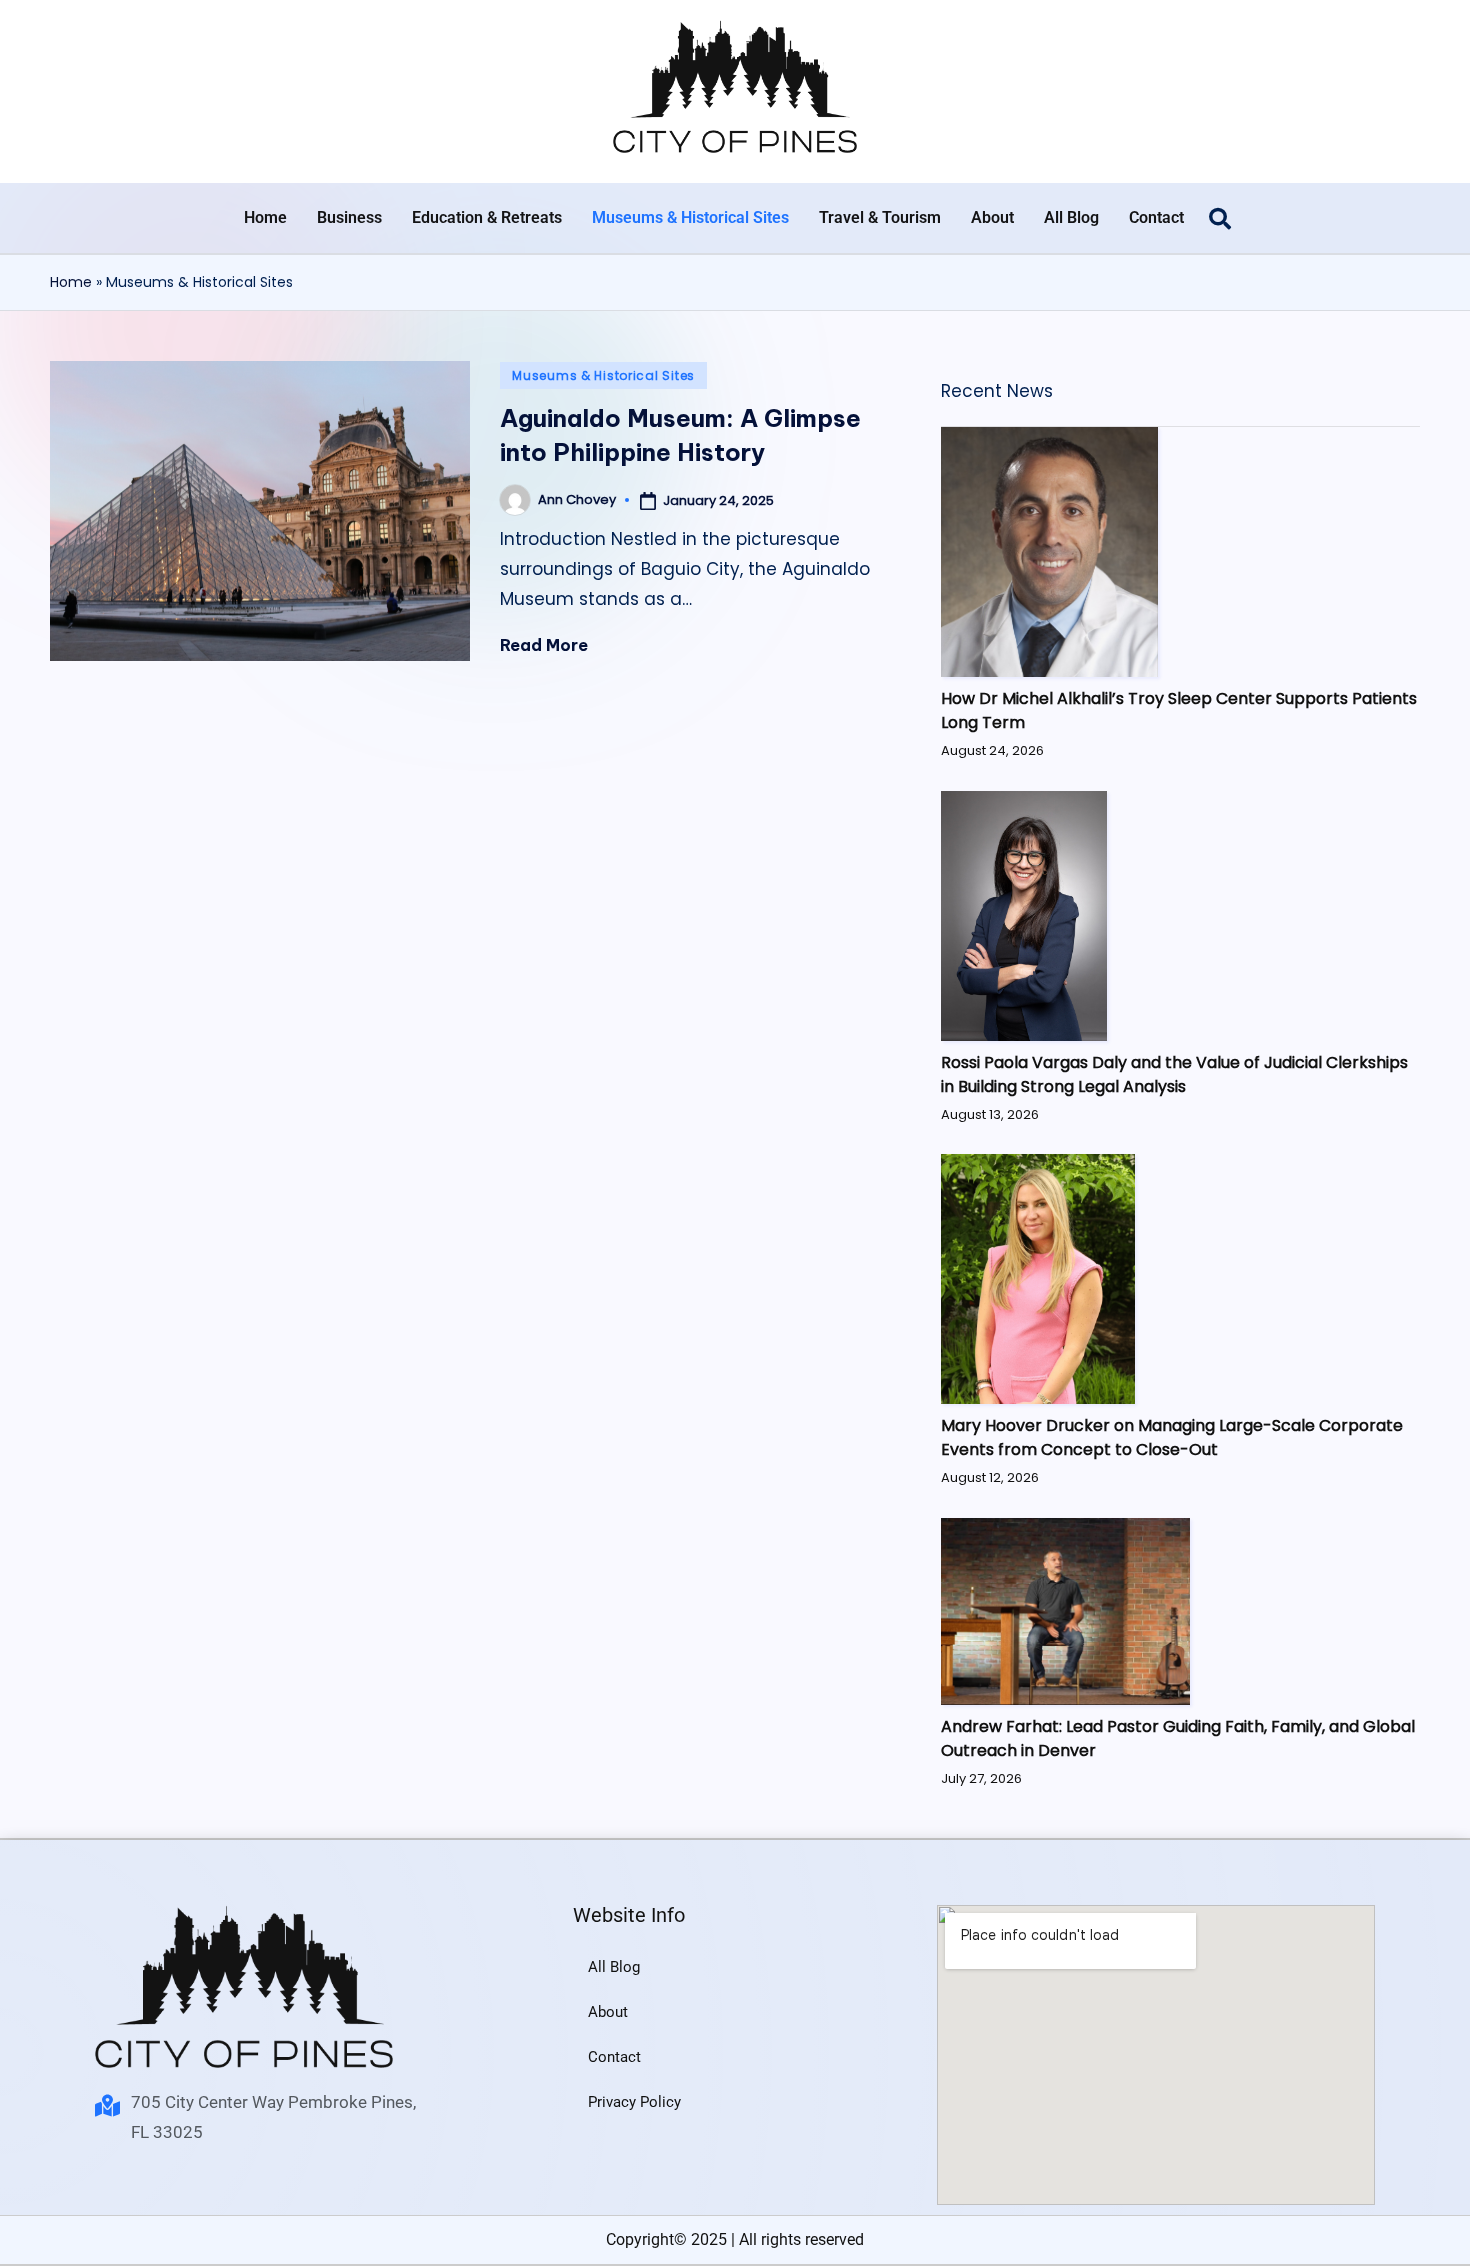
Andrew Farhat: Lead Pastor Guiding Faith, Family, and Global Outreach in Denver (1178, 1738)
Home (265, 217)
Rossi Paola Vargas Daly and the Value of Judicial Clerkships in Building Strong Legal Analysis (1174, 1074)
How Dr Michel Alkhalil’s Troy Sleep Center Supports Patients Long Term (1179, 710)
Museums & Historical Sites (690, 217)
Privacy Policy (634, 2102)
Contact (1156, 217)
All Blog (1071, 217)
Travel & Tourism (880, 217)
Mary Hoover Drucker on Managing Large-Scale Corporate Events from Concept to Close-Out (1172, 1437)
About (992, 217)
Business (349, 217)
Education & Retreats (487, 217)
